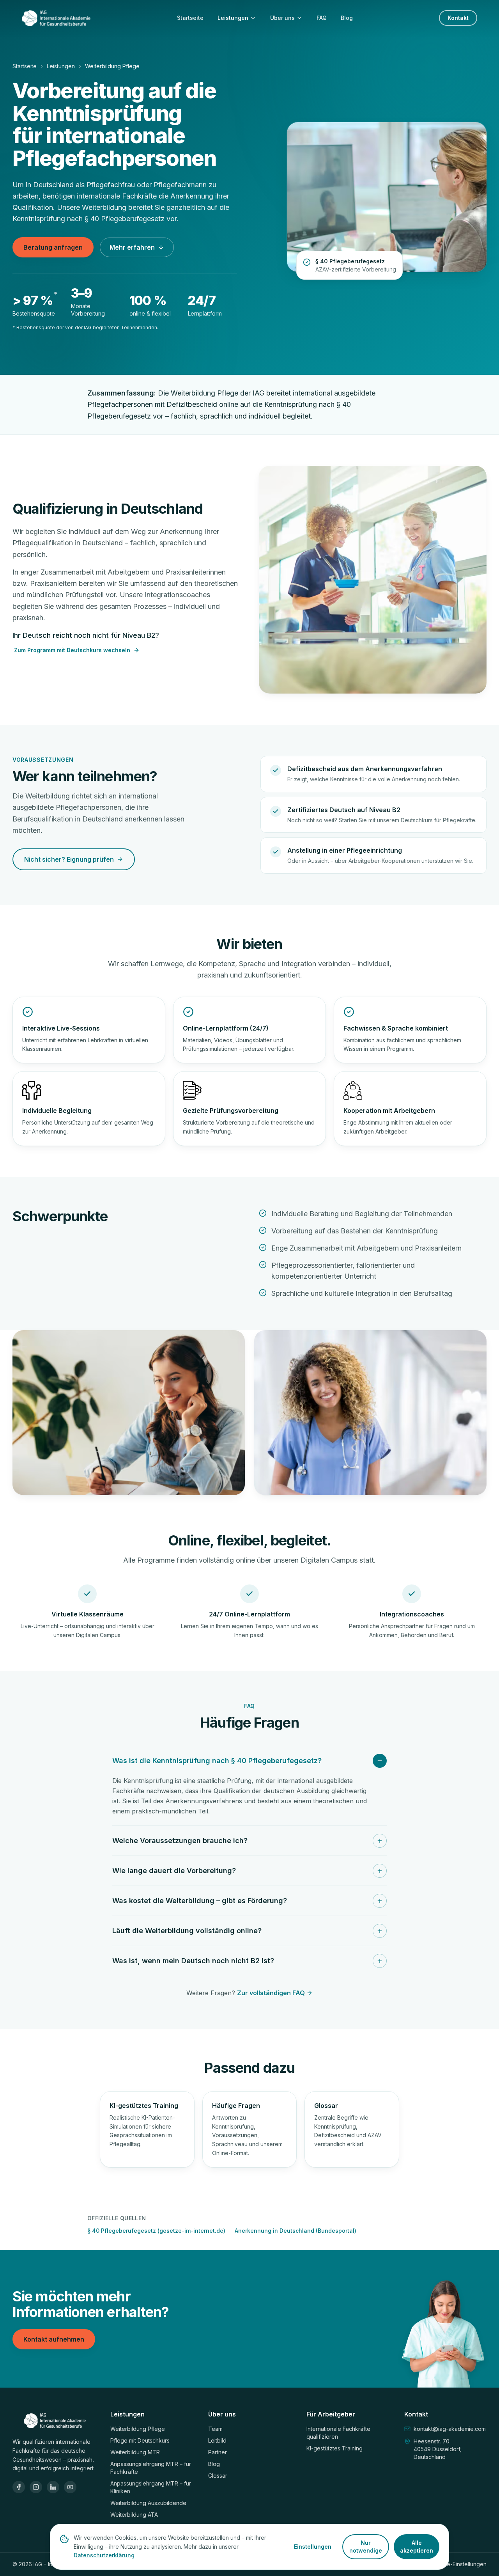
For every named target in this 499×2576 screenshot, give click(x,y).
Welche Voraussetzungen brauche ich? (180, 1841)
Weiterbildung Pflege (138, 2429)
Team (215, 2429)
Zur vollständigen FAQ (271, 1993)
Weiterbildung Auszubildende (148, 2503)
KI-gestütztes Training (334, 2448)
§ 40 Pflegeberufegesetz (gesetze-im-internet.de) (156, 2231)
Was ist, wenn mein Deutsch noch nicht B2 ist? (193, 1961)
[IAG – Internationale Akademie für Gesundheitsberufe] (56, 18)
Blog (347, 18)
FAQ (322, 18)
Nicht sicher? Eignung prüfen (69, 859)
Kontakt (458, 18)
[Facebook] (19, 2487)
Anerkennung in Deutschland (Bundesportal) (296, 2231)
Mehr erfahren (132, 247)
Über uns (282, 18)
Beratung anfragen (53, 247)
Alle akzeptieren (417, 2547)
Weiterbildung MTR (135, 2452)
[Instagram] (36, 2487)
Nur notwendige (366, 2547)
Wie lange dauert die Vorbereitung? (174, 1871)
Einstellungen (313, 2547)
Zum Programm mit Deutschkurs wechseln (72, 650)
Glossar (218, 2476)
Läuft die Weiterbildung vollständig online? (187, 1931)
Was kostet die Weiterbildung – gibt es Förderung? (200, 1901)
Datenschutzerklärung (104, 2555)
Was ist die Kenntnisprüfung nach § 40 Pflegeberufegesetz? (217, 1761)
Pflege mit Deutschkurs (140, 2440)
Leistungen (233, 18)
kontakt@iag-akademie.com (450, 2429)
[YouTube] (70, 2487)
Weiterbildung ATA (134, 2515)
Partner (218, 2452)
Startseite (190, 18)
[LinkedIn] (53, 2487)
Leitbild (217, 2440)
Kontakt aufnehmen (54, 2339)
